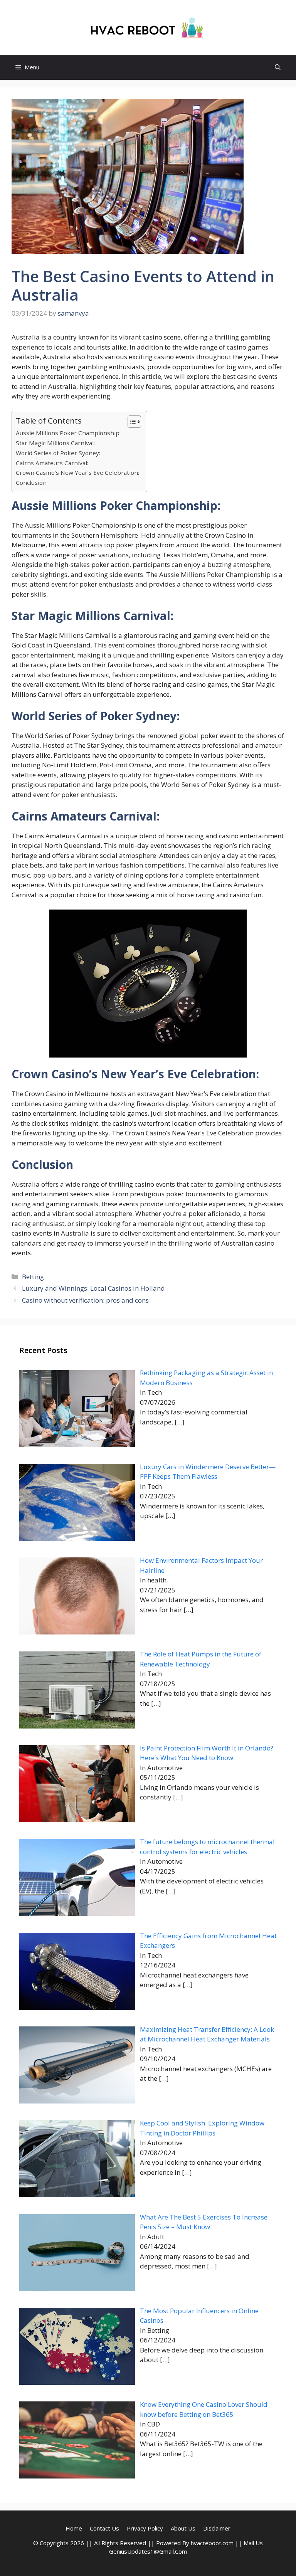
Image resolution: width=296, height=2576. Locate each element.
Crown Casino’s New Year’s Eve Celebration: (77, 472)
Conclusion (31, 483)
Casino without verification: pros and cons (85, 1300)
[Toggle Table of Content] (130, 422)
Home (74, 2528)
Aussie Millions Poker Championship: (68, 433)
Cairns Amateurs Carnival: (52, 463)
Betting (33, 1277)
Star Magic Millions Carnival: (55, 443)
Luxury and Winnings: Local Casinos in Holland (93, 1288)
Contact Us (104, 2528)
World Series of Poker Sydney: (58, 453)
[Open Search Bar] (278, 67)
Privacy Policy (145, 2528)
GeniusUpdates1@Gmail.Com (148, 2551)
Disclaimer (217, 2528)
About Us (183, 2528)
